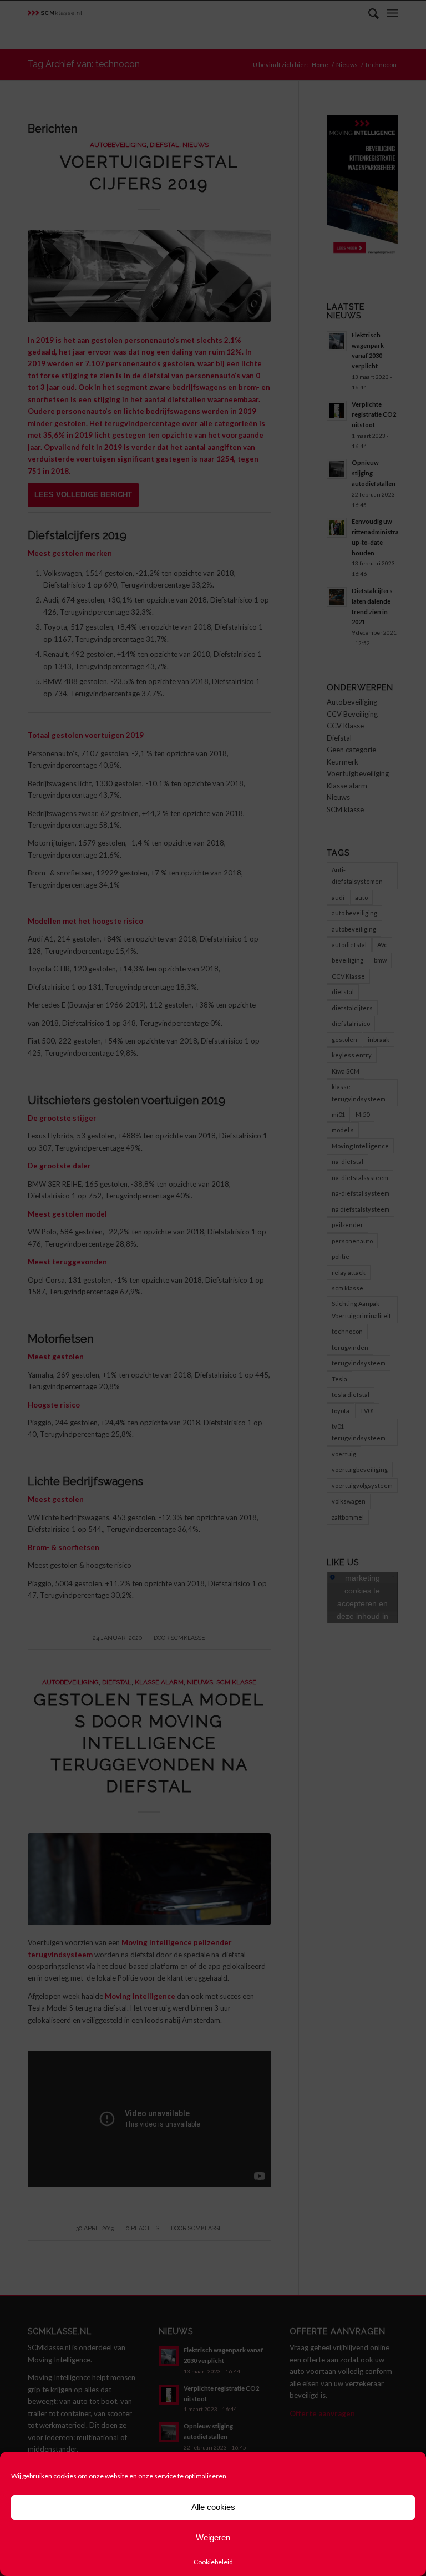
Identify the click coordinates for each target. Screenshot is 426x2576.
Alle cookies (213, 2507)
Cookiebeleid (213, 2562)
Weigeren (213, 2537)
